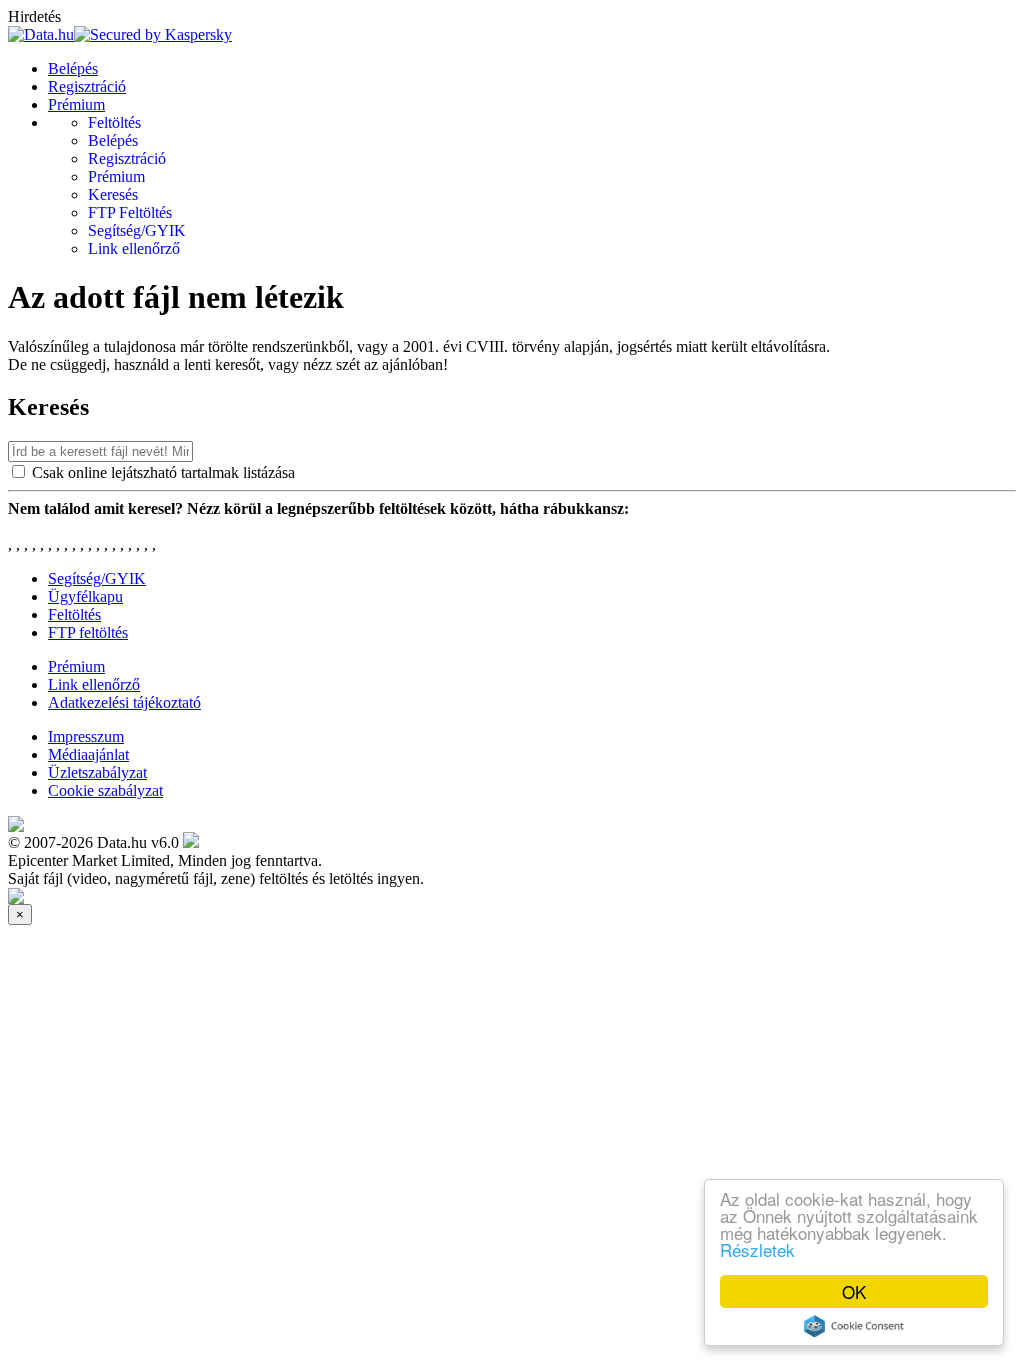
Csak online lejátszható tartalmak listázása (163, 472)
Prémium (76, 104)
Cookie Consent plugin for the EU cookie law (854, 1326)
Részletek (757, 1249)
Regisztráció (87, 86)
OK (854, 1291)
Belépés (73, 68)
